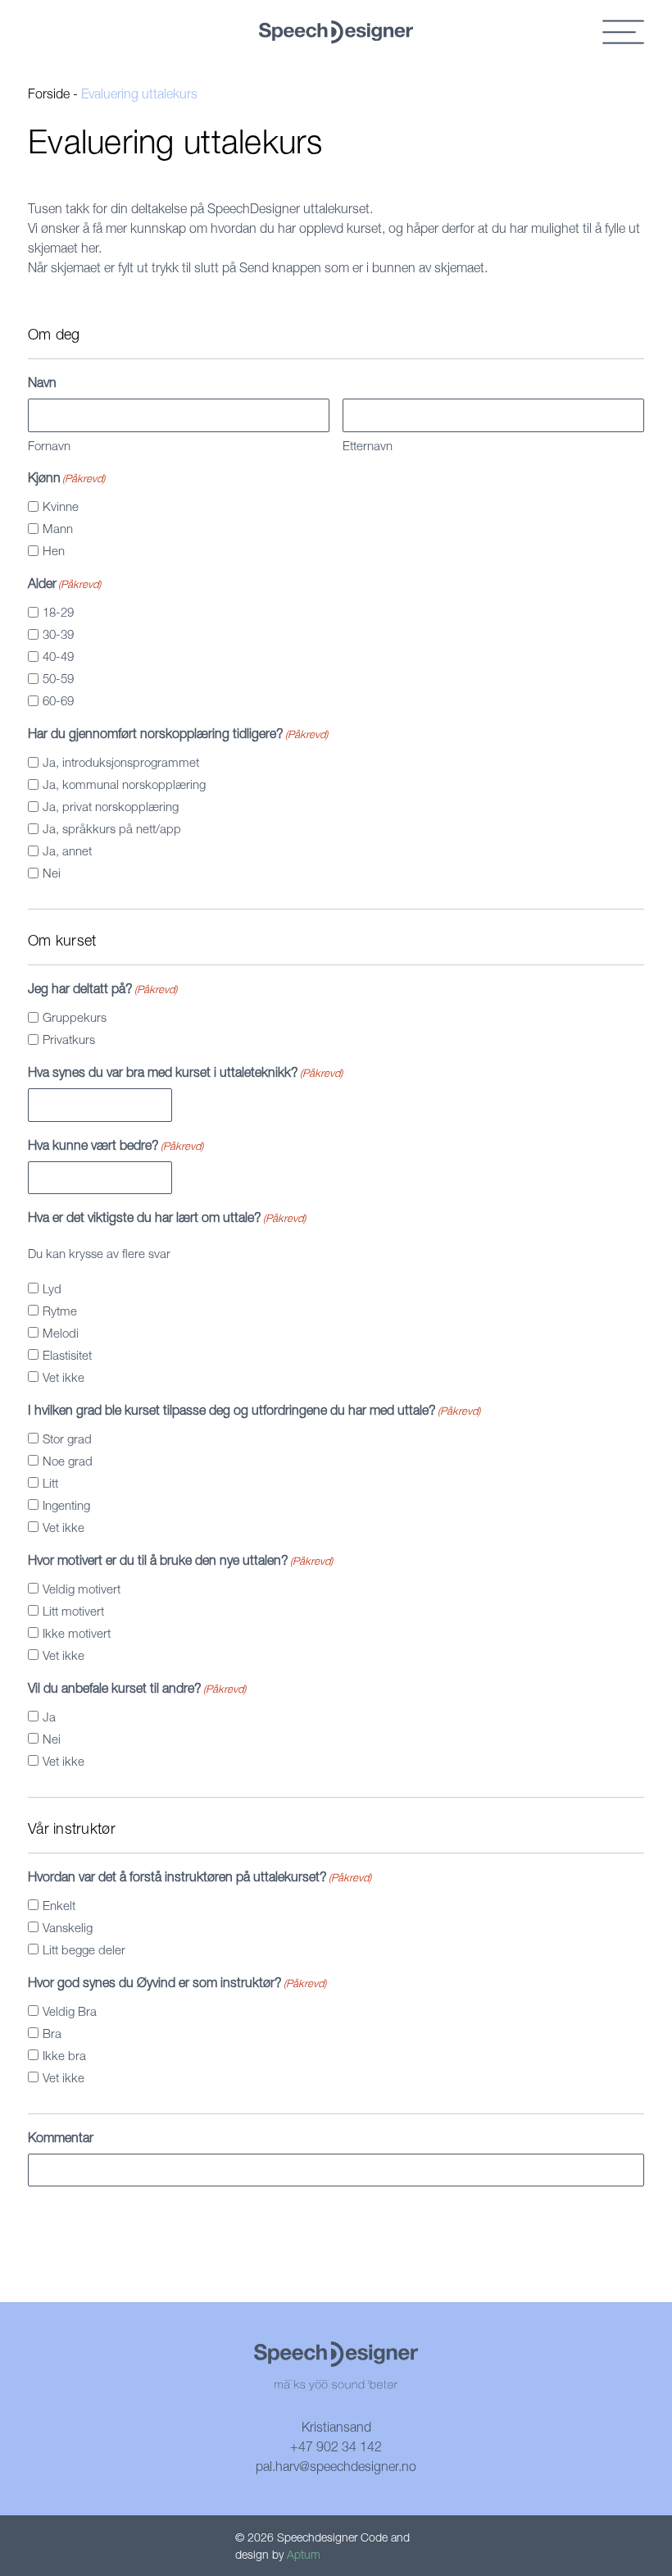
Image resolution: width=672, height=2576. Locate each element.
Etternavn (368, 445)
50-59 (58, 678)
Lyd (52, 1288)
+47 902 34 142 (336, 2446)
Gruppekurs (75, 1017)
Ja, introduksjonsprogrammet (121, 762)
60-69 (58, 700)
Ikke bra (64, 2055)
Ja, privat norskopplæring (111, 806)
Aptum (304, 2554)
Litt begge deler (84, 1949)
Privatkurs (69, 1039)
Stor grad (67, 1438)
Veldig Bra (70, 2011)
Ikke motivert (77, 1633)
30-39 (58, 634)
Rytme (60, 1311)
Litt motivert (73, 1611)
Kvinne (61, 506)
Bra (52, 2033)
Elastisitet (67, 1355)
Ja (49, 1717)
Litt (50, 1483)
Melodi (61, 1333)
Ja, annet (67, 850)
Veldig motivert (82, 1589)
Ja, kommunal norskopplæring (124, 784)
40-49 (58, 656)
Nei (52, 873)
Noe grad (68, 1461)
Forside (49, 93)
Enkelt (59, 1905)
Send (65, 2225)
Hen (54, 550)
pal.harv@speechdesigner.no (336, 2466)
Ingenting (66, 1505)
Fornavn (49, 445)
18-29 (58, 612)
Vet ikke (64, 1377)
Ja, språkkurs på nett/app (112, 828)
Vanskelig (68, 1927)
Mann (58, 528)
